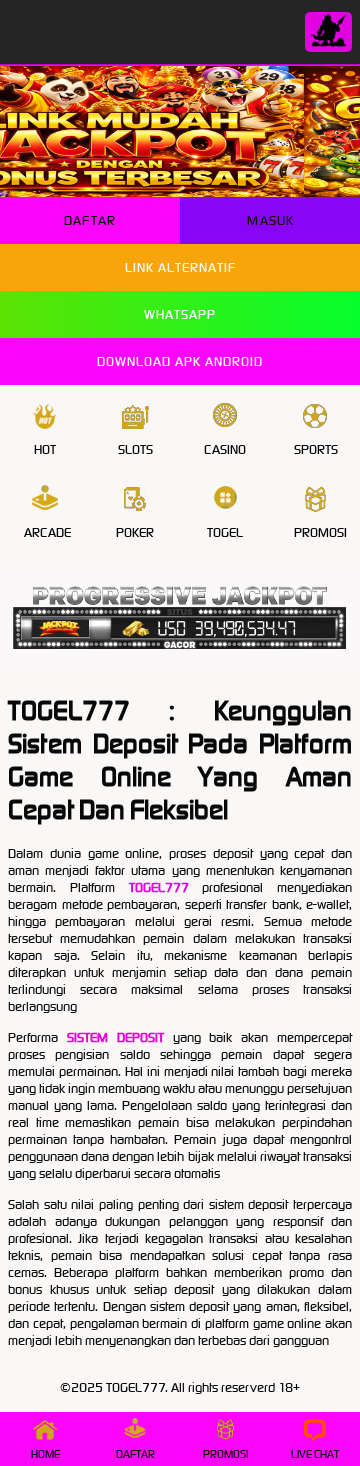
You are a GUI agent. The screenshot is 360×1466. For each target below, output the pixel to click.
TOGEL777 (159, 887)
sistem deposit (115, 1037)
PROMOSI (320, 532)
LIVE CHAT (315, 1454)
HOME (45, 1454)
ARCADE (47, 532)
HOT (45, 449)
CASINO (225, 449)
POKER (135, 532)
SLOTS (135, 449)
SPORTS (316, 449)
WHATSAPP (180, 314)
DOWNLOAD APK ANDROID (180, 361)
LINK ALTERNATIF (180, 267)
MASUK (270, 220)
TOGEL (225, 532)
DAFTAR (90, 220)
